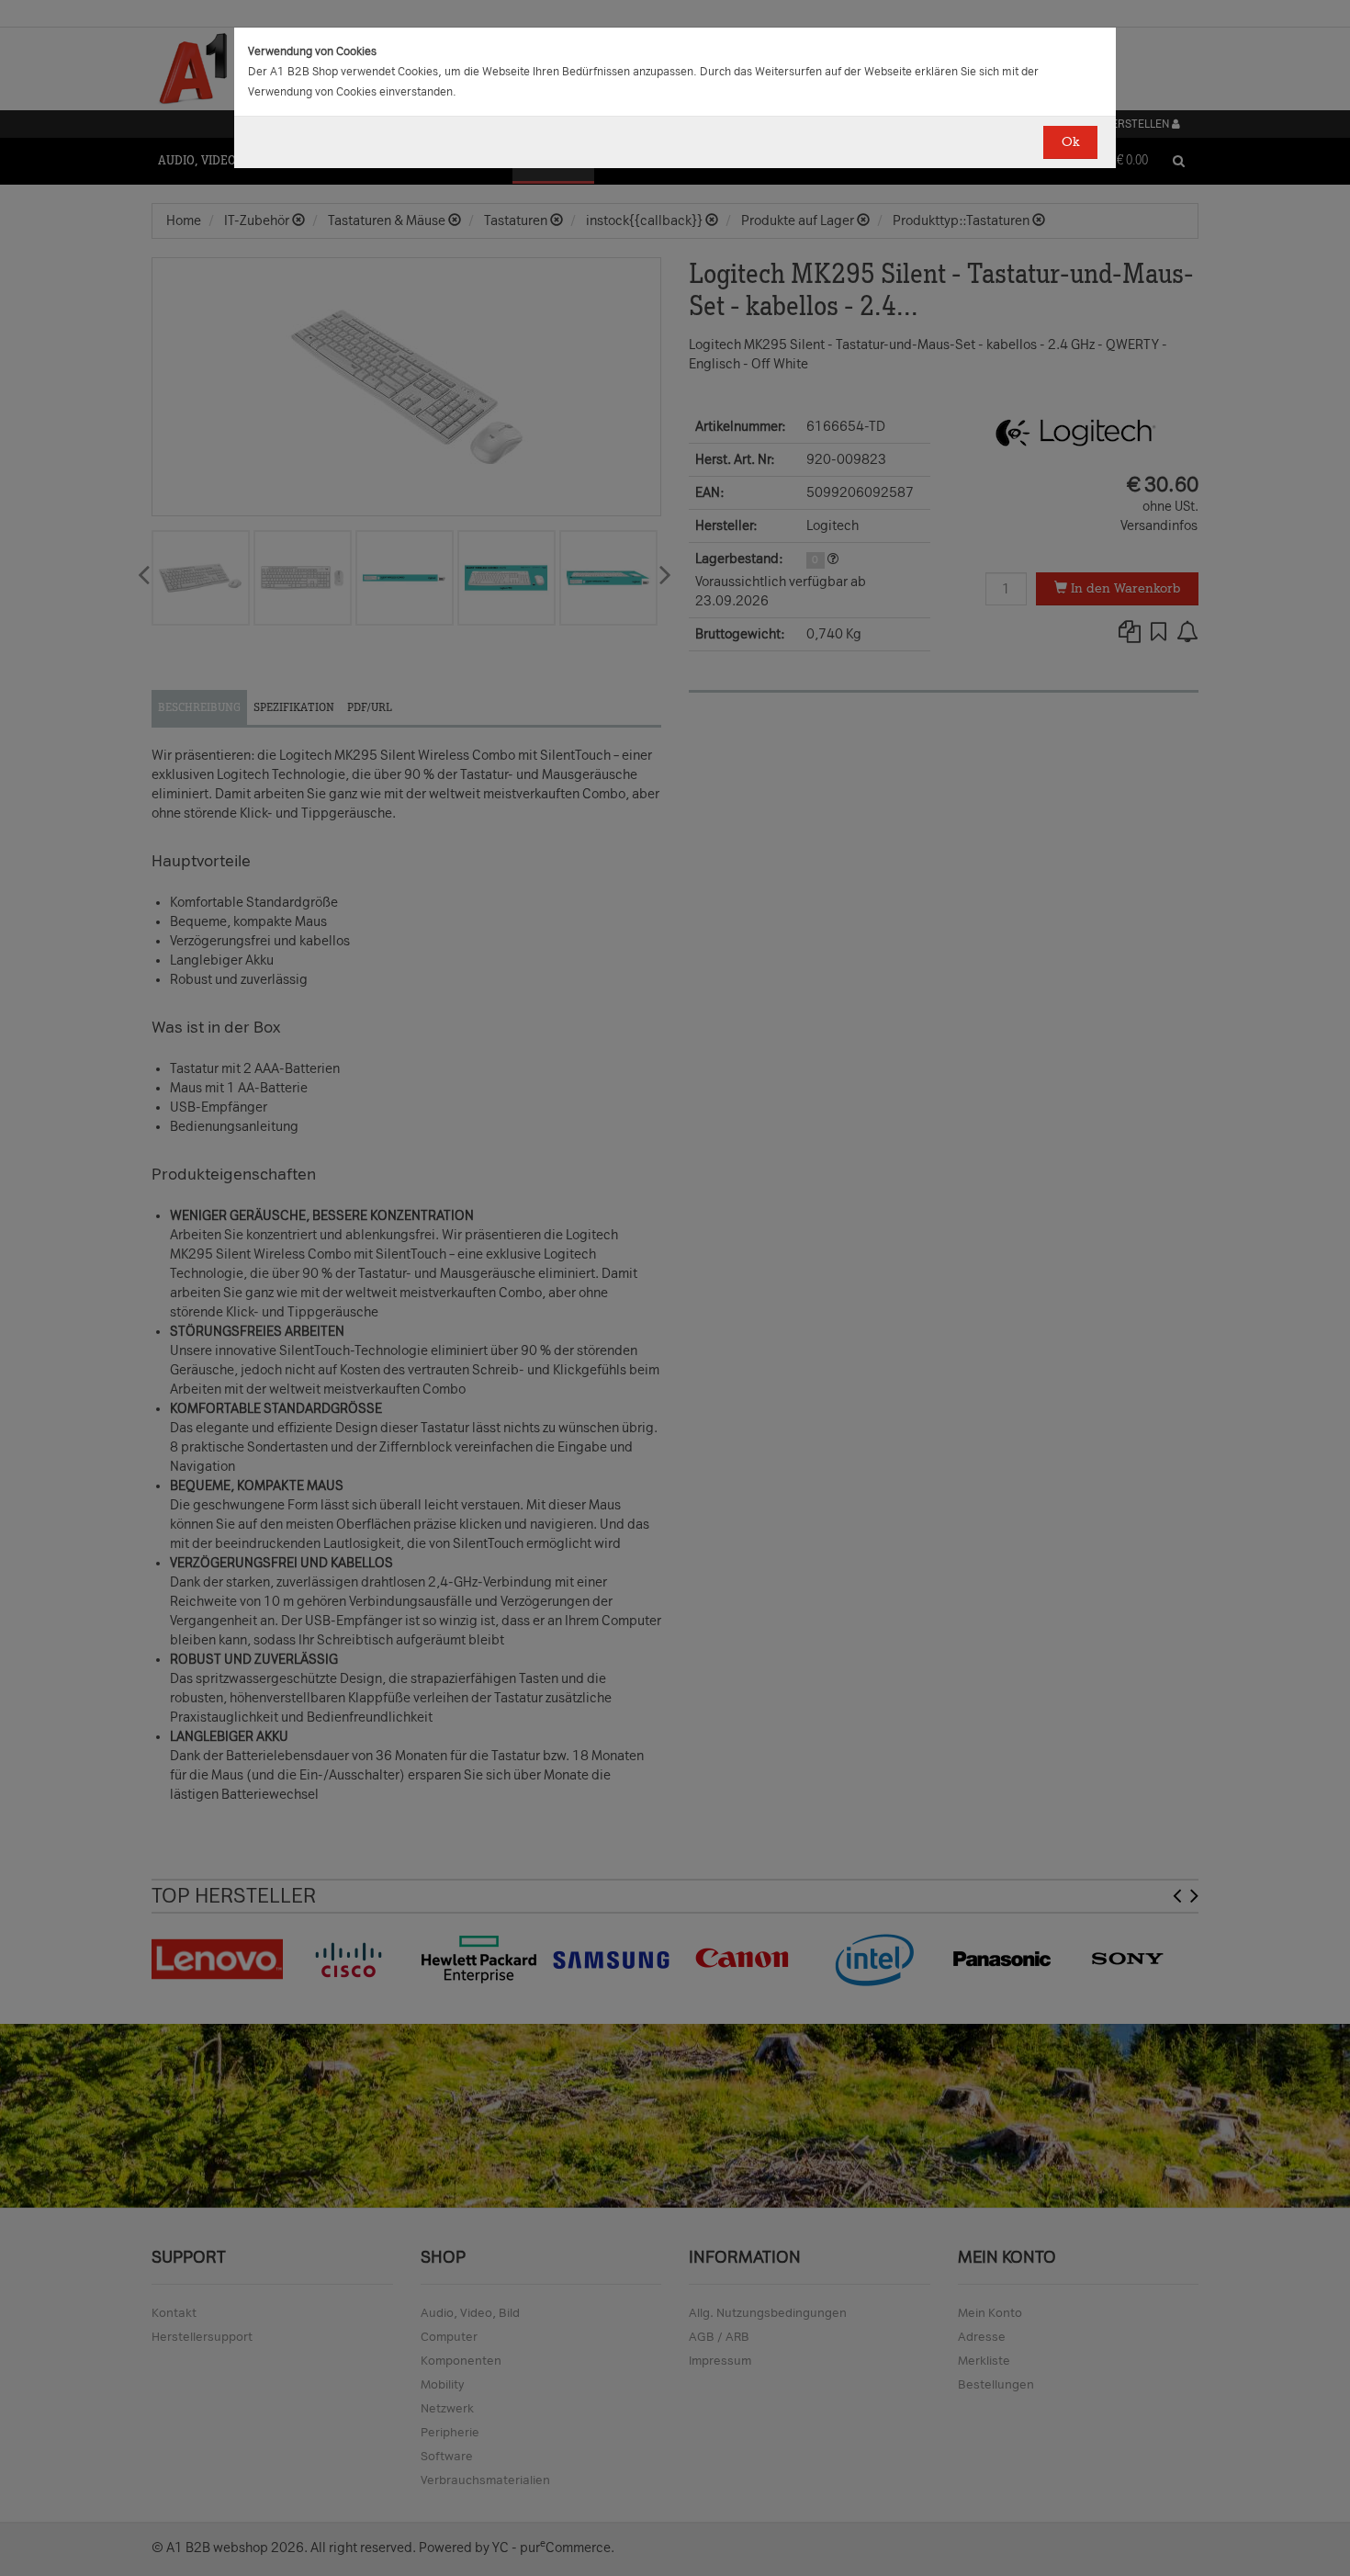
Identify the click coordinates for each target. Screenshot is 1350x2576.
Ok (1070, 142)
